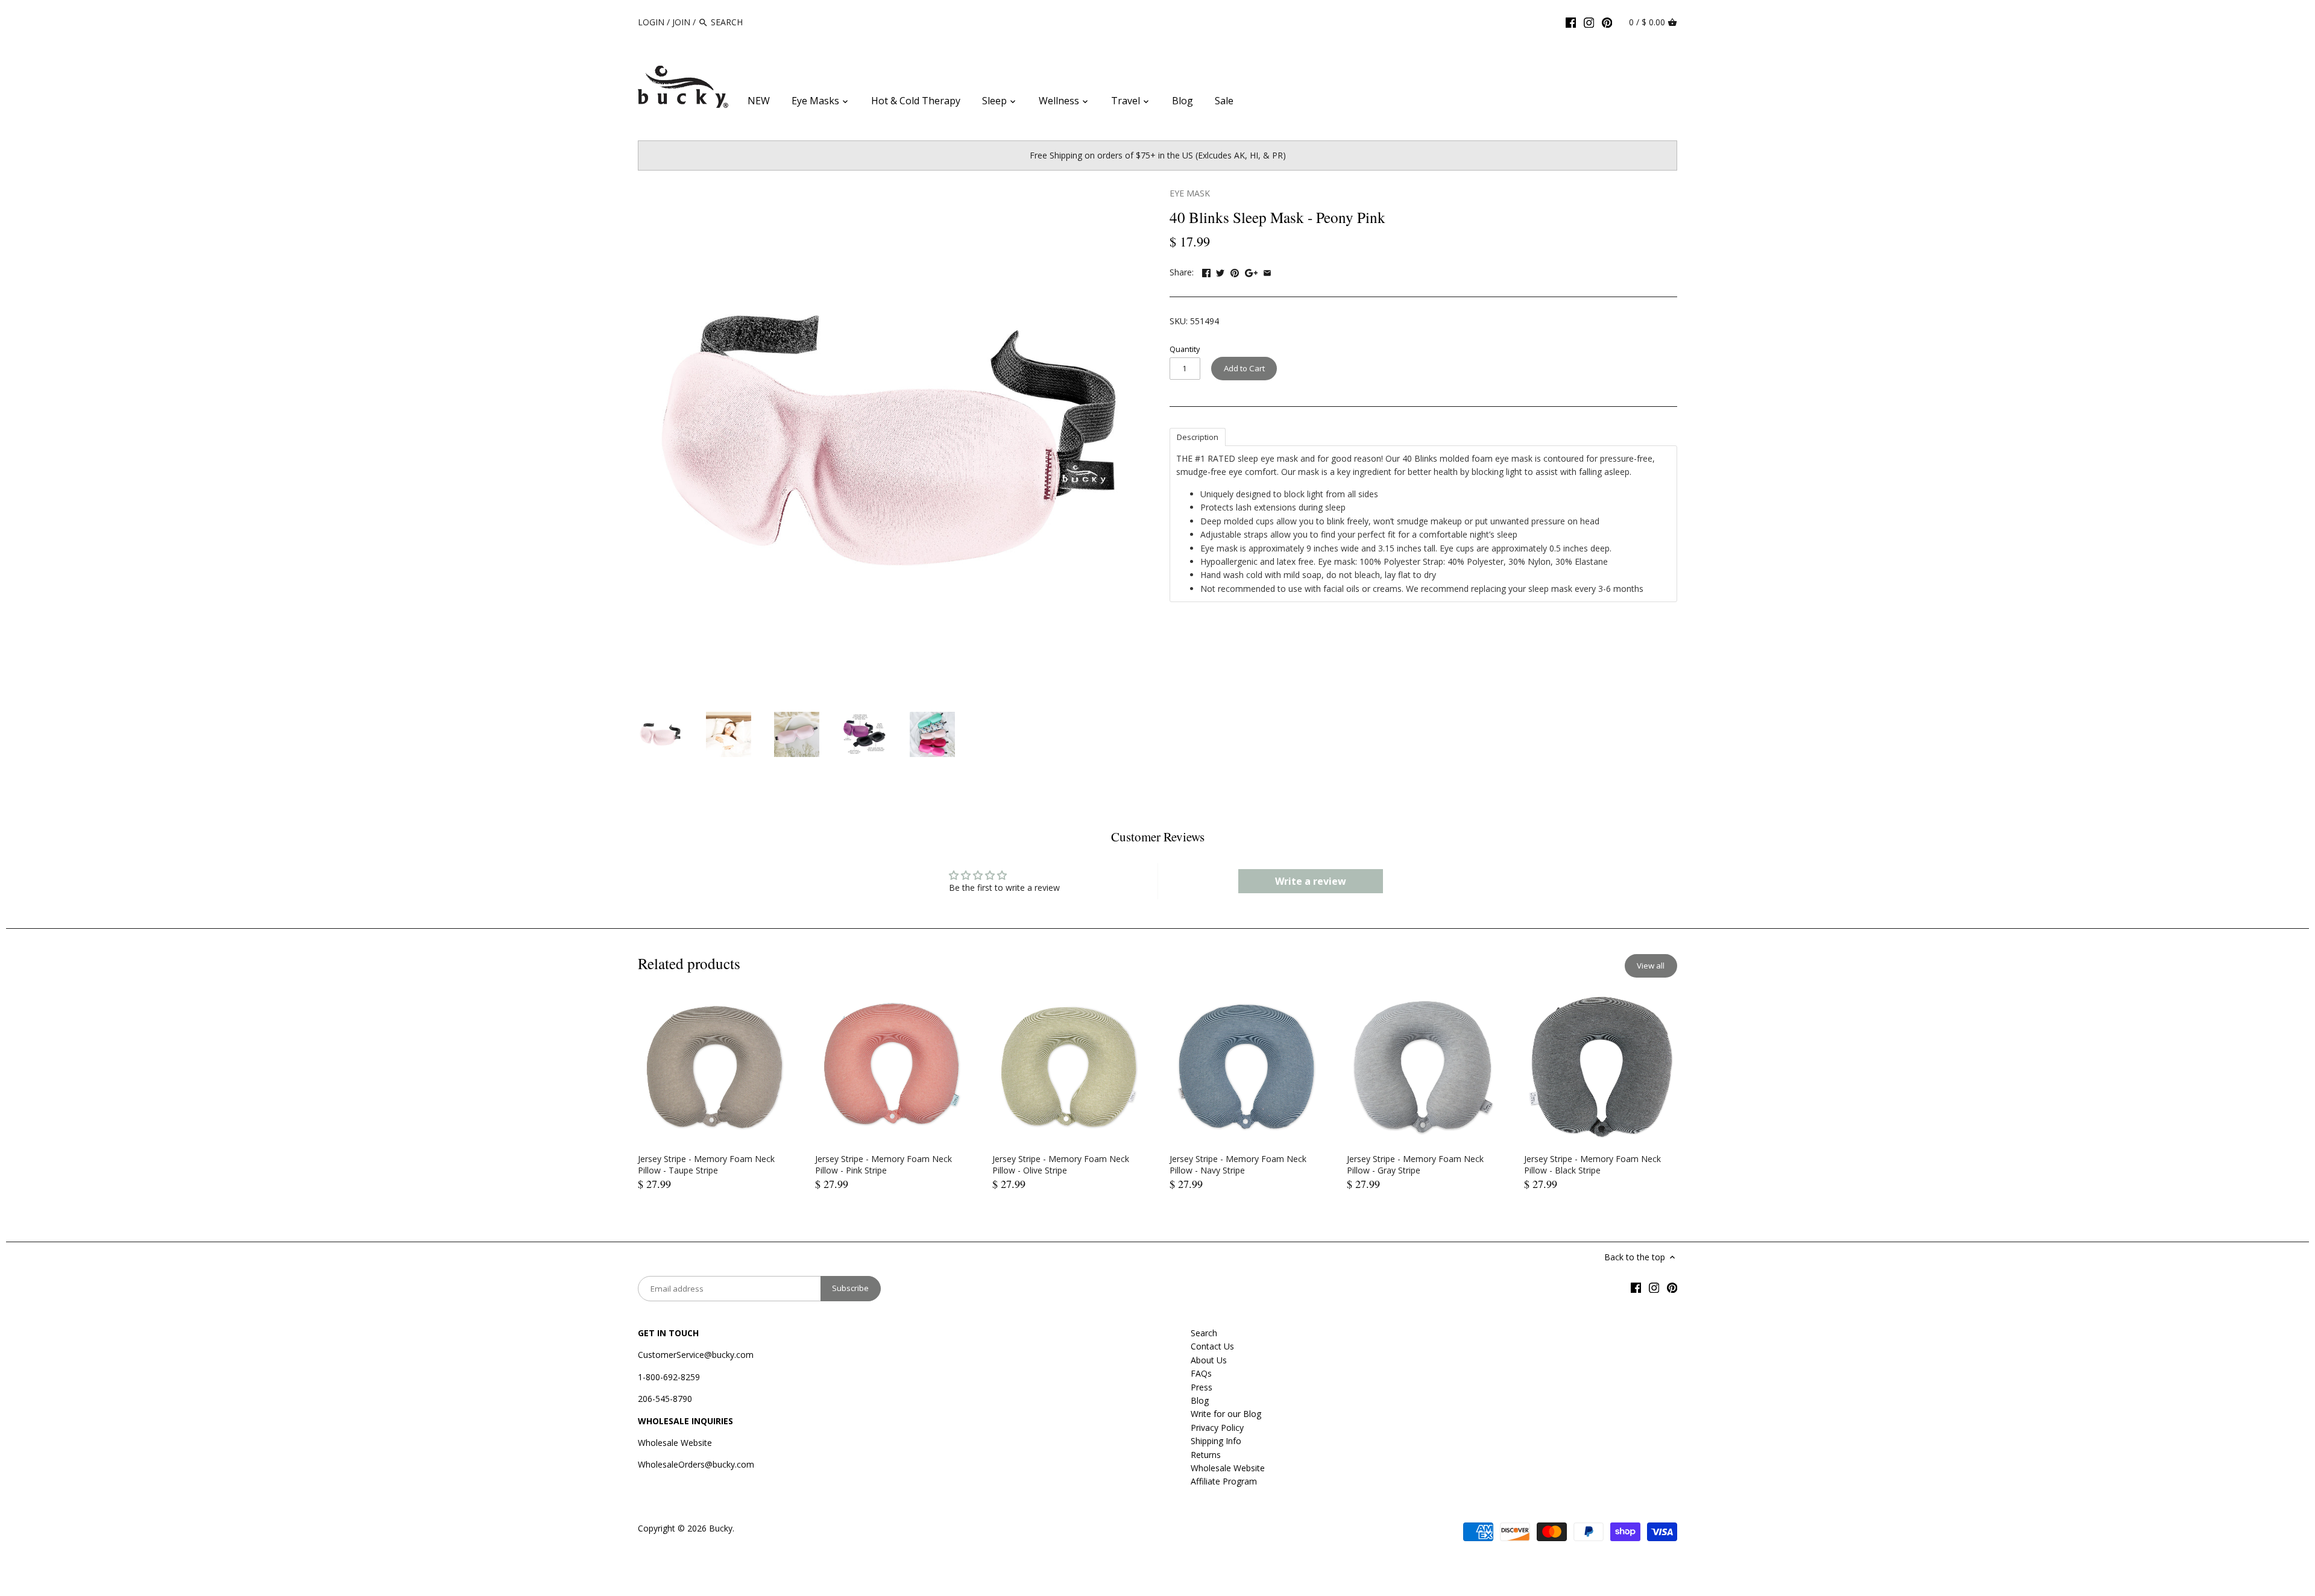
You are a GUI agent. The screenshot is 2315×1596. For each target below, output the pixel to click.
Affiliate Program (1224, 1481)
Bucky (721, 1528)
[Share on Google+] (1251, 271)
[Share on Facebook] (1206, 271)
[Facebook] (1571, 22)
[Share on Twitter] (1220, 271)
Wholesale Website (675, 1443)
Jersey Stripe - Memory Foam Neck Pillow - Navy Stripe (1238, 1165)
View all (1651, 966)
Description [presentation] (1198, 437)
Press (1202, 1387)
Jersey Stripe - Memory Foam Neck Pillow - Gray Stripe (1415, 1165)
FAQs (1201, 1373)
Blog (1200, 1400)
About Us (1209, 1360)
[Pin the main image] (1235, 271)
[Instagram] (1589, 22)
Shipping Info (1216, 1441)
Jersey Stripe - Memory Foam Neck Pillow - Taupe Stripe (706, 1165)
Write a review (1311, 881)
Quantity (1185, 349)
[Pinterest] (1607, 22)
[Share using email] (1267, 271)
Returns (1206, 1455)
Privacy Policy (1217, 1428)
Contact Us (1212, 1346)
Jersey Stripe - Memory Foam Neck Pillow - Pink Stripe (883, 1165)
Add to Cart (1244, 368)
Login (651, 22)
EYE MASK (1190, 193)
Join (681, 22)
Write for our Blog (1226, 1414)
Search (1204, 1333)
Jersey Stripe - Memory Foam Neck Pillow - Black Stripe (1592, 1165)
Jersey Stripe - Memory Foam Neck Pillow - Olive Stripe (1061, 1165)
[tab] (1198, 436)
